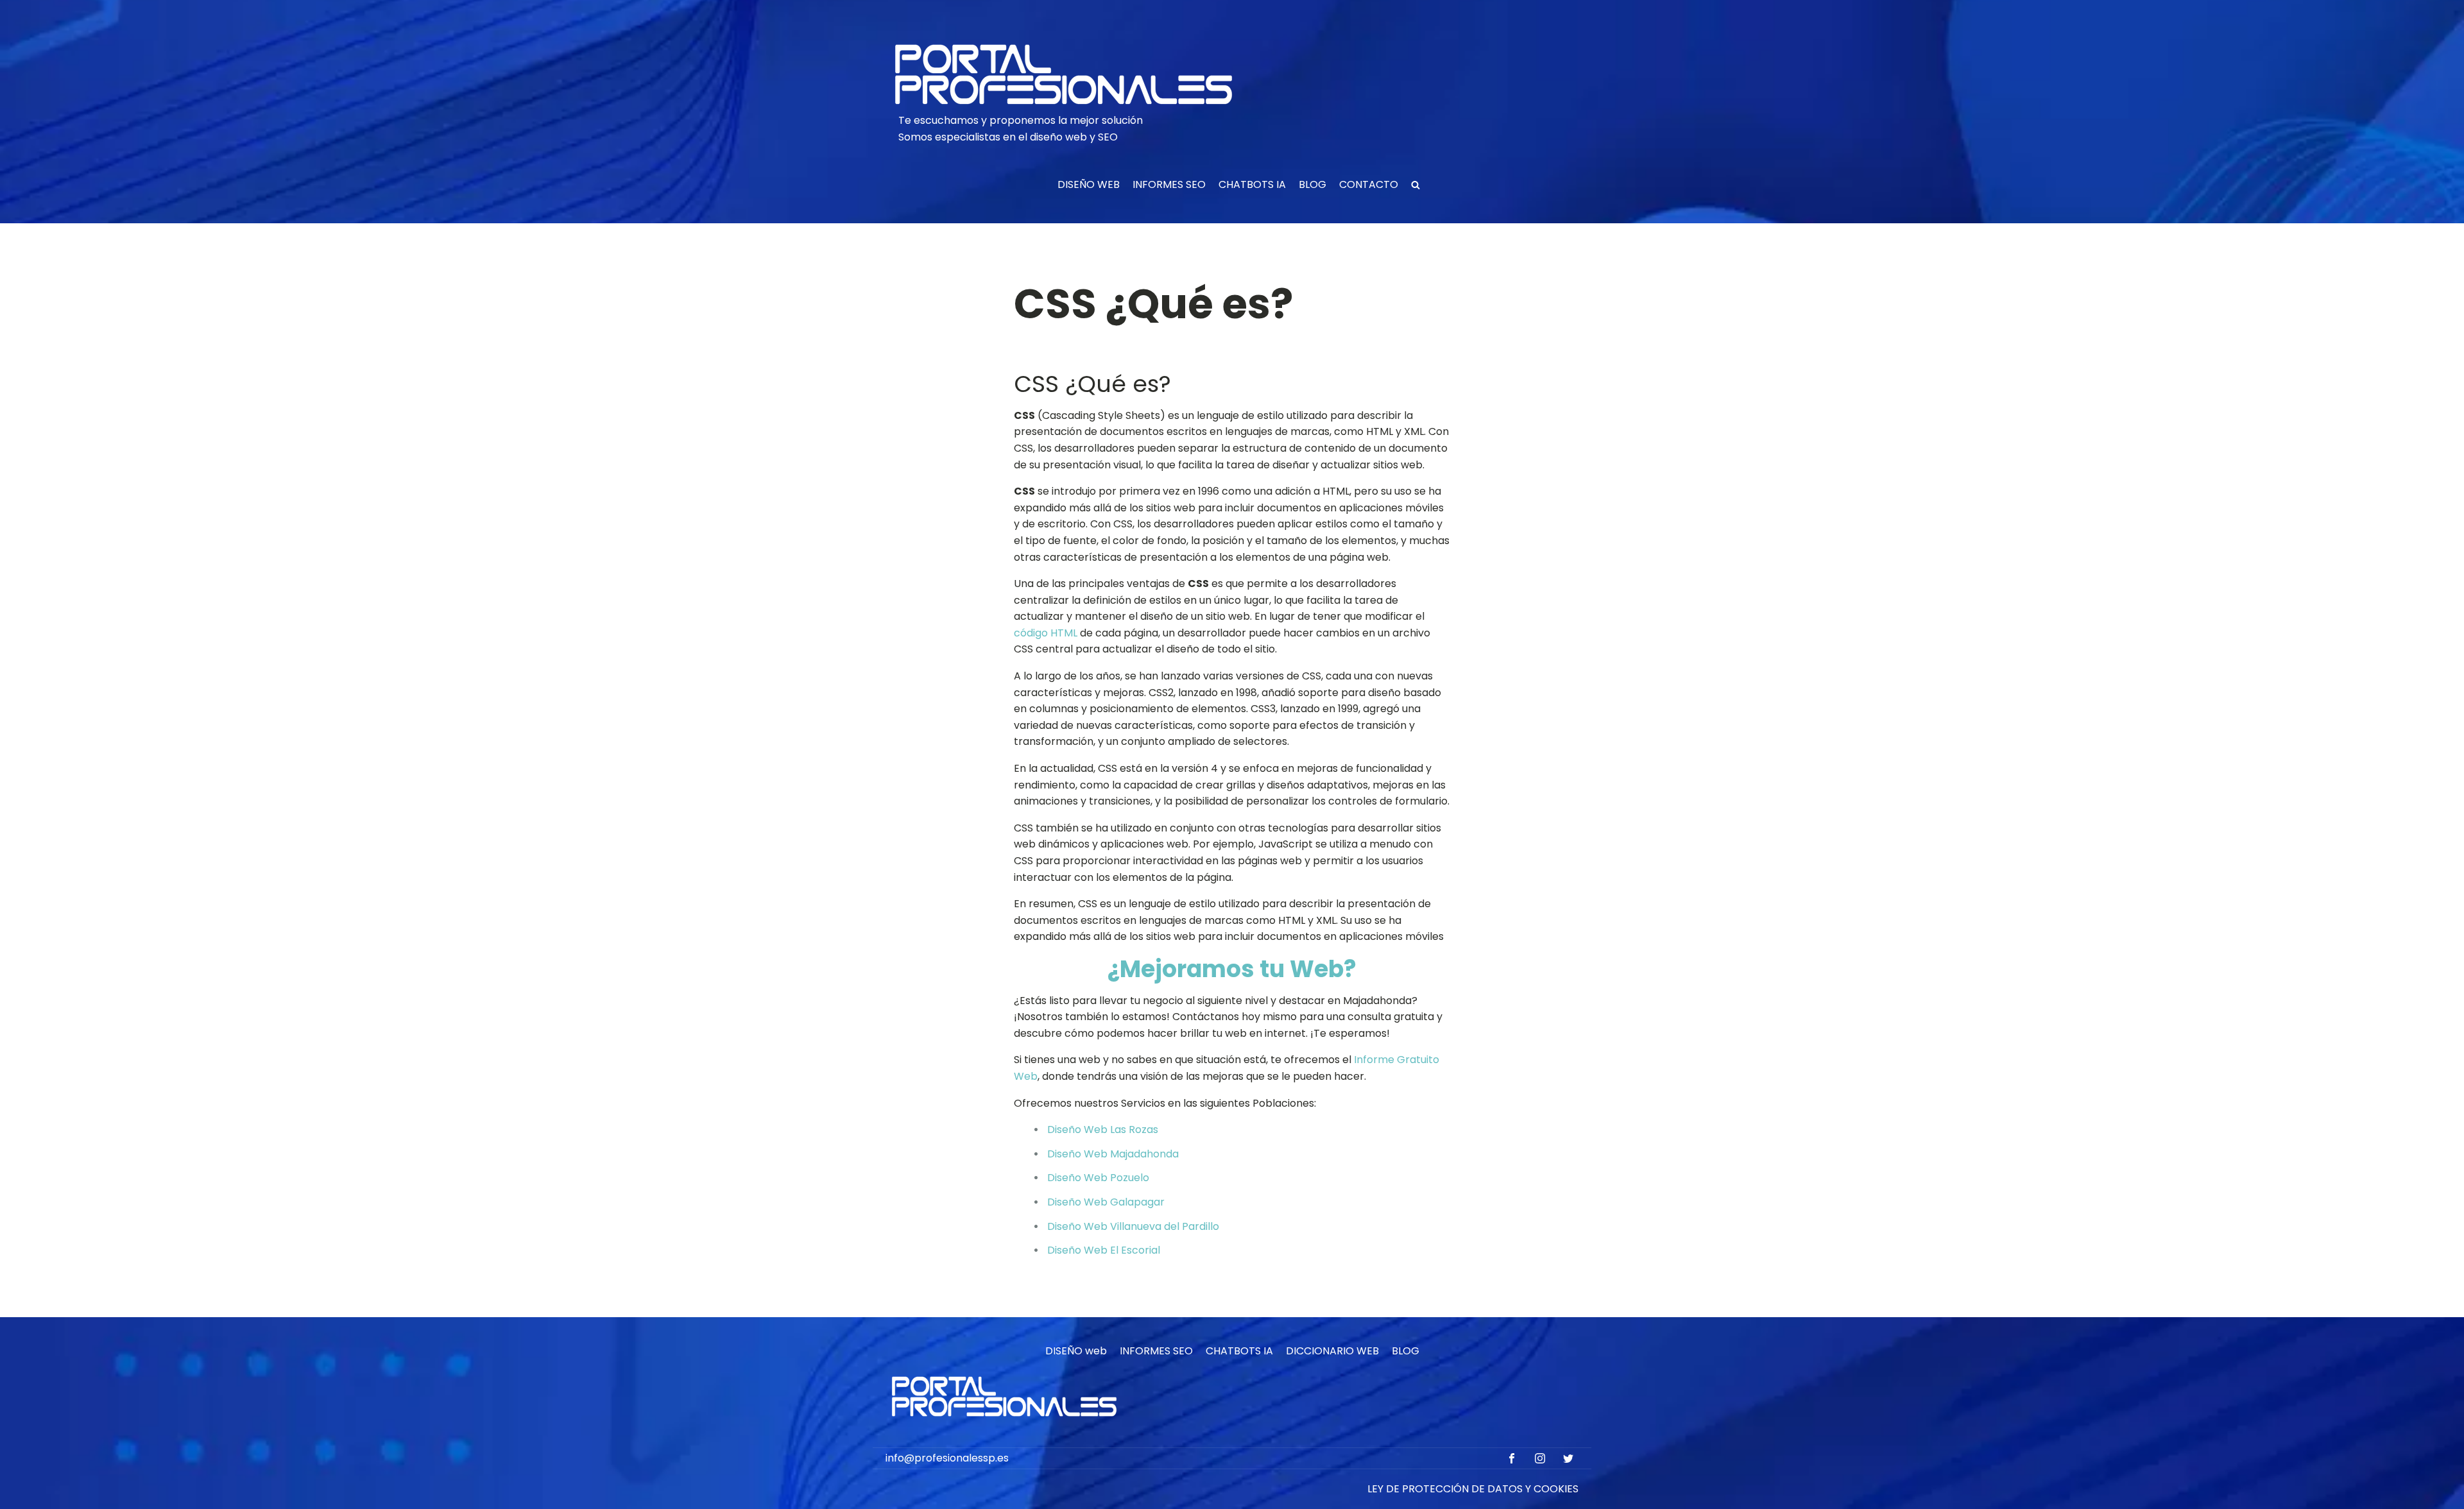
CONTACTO (1369, 184)
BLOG (1313, 184)
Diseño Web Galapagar (1106, 1202)
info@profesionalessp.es (947, 1458)
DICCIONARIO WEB (1332, 1351)
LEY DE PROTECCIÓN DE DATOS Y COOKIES (1473, 1489)
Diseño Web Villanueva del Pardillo (1133, 1226)
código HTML (1046, 633)
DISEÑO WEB (1089, 184)
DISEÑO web (1076, 1351)
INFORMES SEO (1169, 184)
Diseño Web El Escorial (1104, 1250)
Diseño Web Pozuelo (1098, 1178)
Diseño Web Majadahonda (1113, 1154)
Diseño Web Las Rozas (1103, 1130)
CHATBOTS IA (1252, 184)
